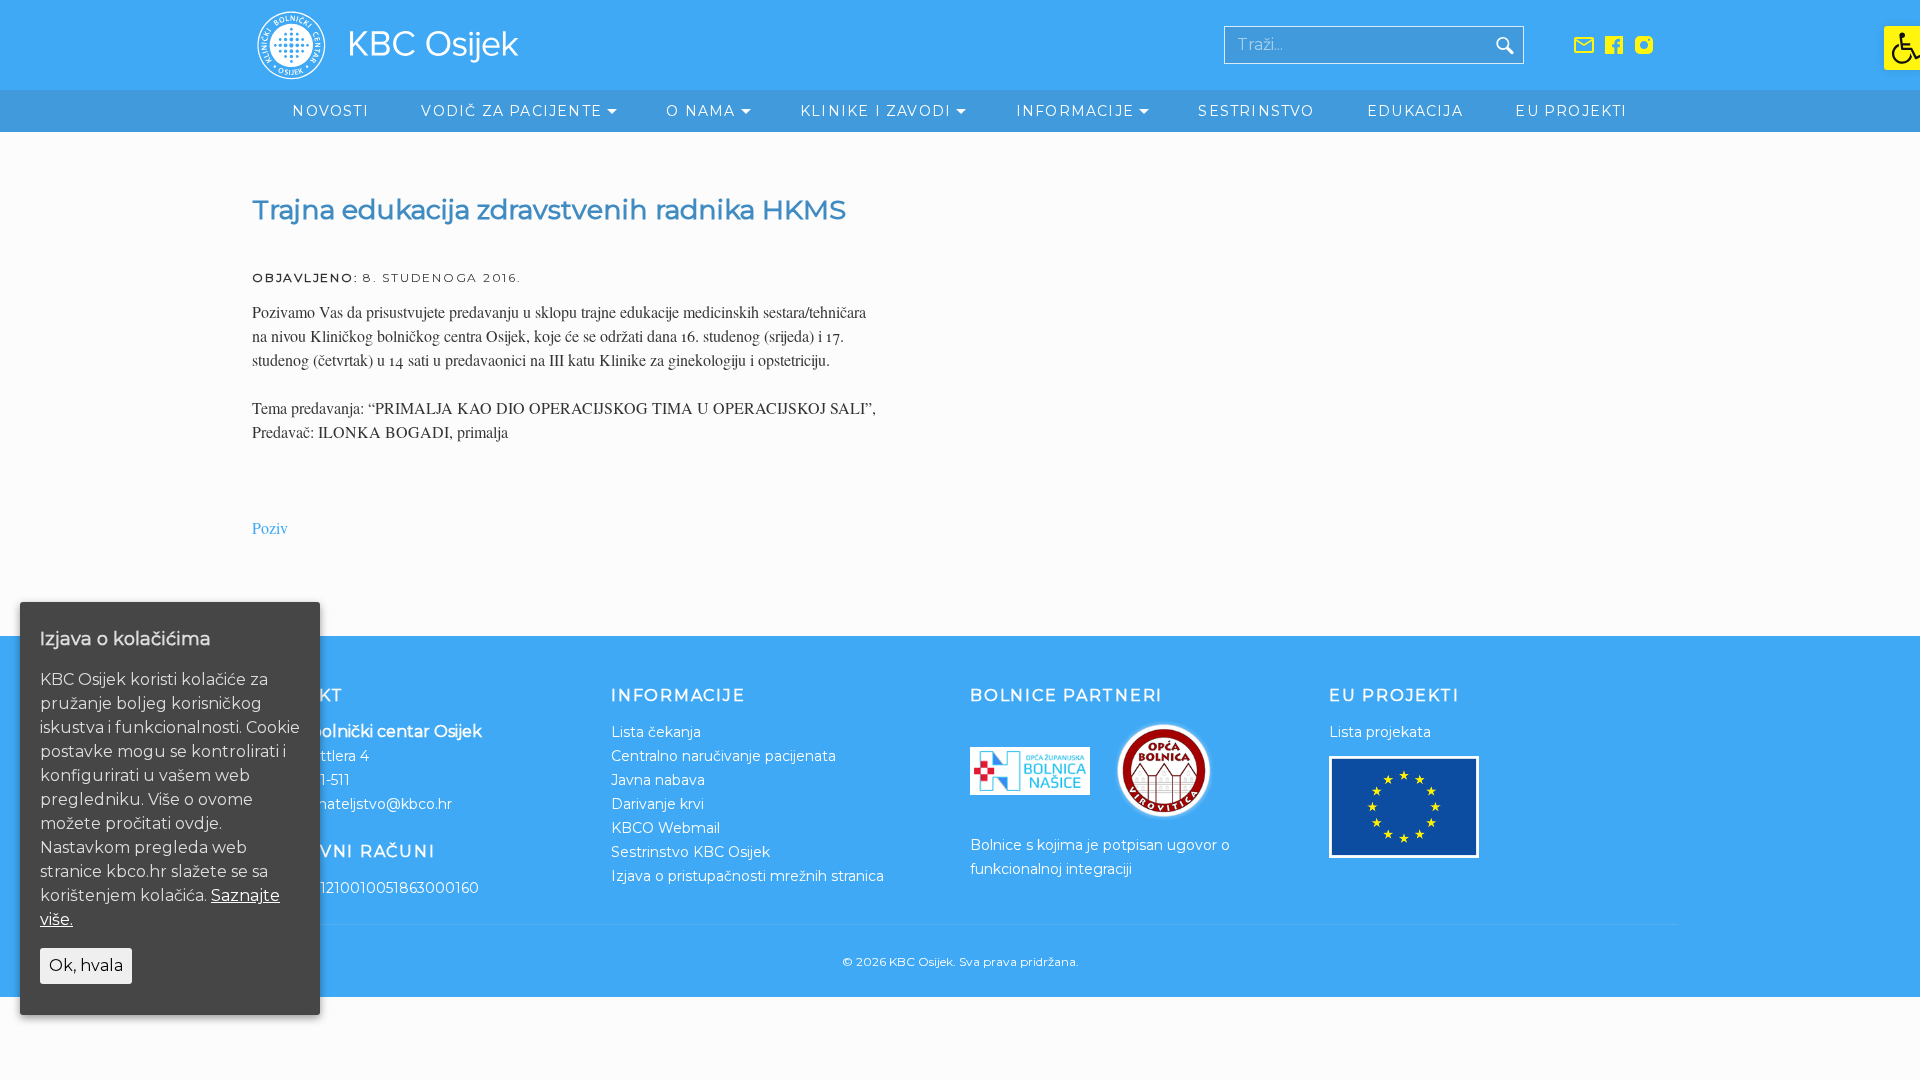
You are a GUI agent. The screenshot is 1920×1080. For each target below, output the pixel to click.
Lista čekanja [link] (656, 732)
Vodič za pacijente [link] (511, 111)
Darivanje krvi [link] (657, 804)
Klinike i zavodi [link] (875, 111)
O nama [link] (700, 111)
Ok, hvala (86, 965)
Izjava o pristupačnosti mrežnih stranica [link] (747, 876)
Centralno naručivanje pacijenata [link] (723, 756)
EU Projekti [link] (1571, 111)
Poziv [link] (270, 527)
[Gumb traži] (1505, 45)
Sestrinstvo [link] (1256, 111)
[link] (1902, 48)
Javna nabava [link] (658, 780)
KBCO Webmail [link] (665, 828)
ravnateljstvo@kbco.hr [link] (375, 804)
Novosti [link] (330, 111)
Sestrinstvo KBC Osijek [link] (690, 852)
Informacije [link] (1075, 111)
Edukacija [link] (1415, 111)
